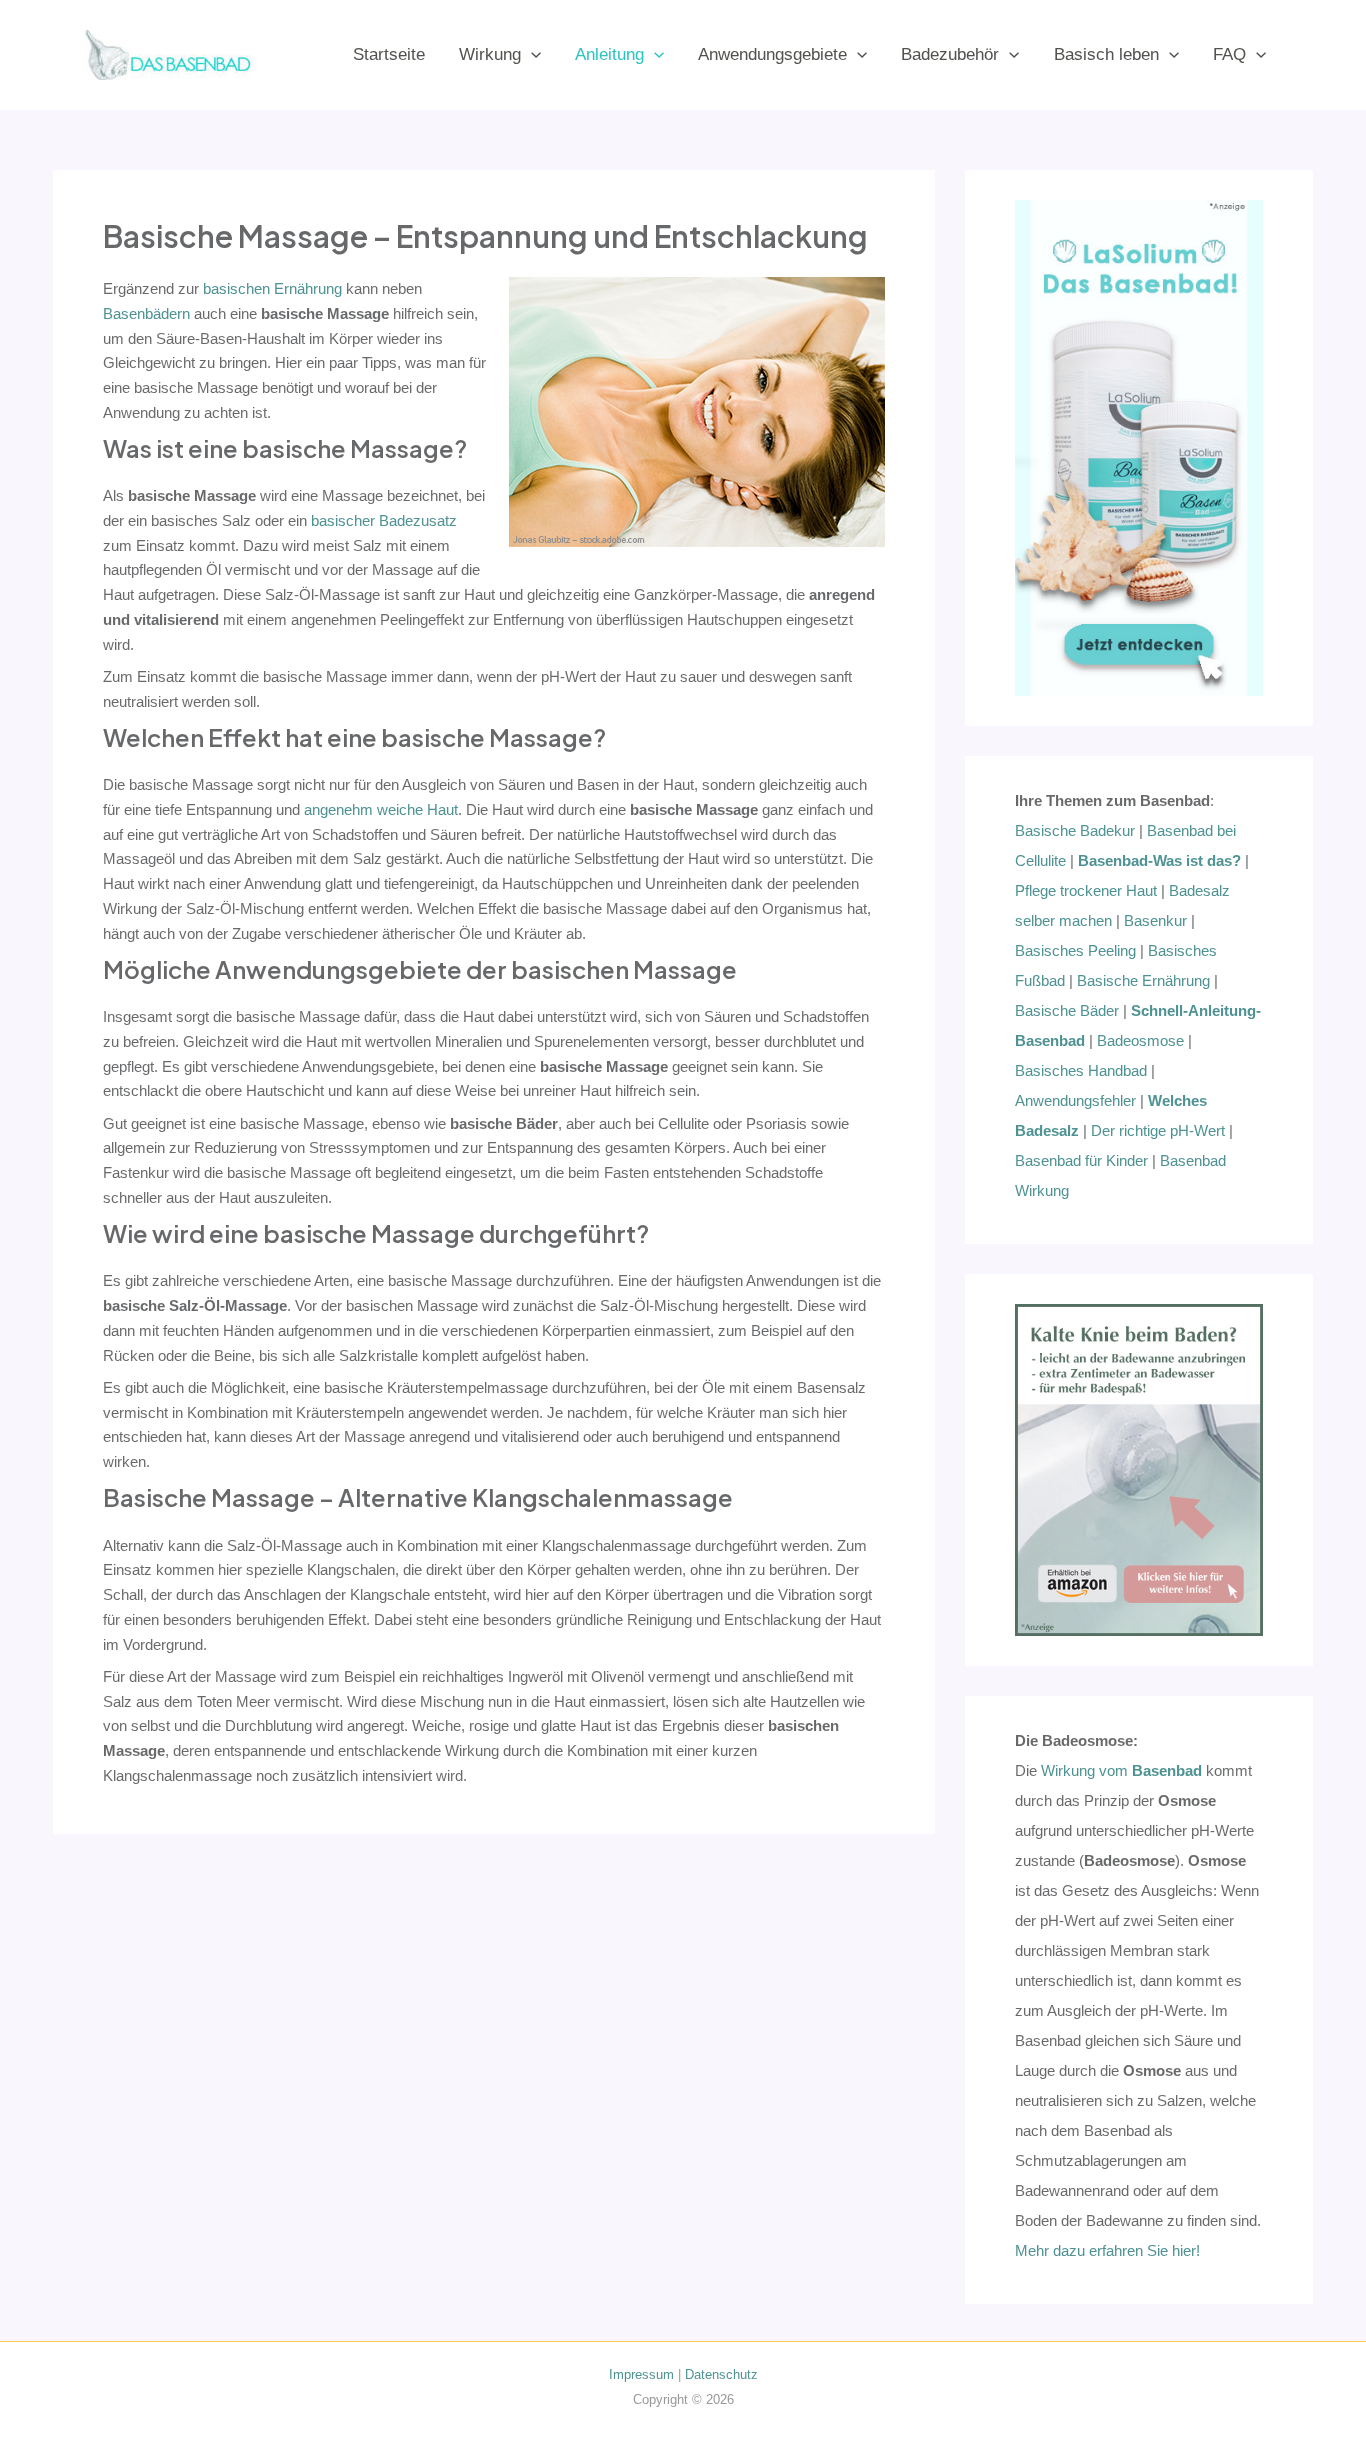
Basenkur (1155, 920)
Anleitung (609, 54)
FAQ (1229, 54)
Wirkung (490, 54)
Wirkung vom (1121, 1770)
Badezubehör (950, 54)
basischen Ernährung (272, 288)
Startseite (389, 54)
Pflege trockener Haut (1086, 890)
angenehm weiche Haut (381, 809)
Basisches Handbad (1081, 1070)
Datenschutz (721, 2374)
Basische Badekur (1075, 830)
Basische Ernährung (1143, 980)
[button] (531, 54)
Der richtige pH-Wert (1158, 1130)
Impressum (641, 2374)
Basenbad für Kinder (1081, 1160)
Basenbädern (146, 313)
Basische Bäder (1067, 1010)
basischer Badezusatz (384, 520)
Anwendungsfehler (1075, 1100)
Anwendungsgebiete (772, 54)
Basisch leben (1106, 54)
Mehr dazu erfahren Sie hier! (1107, 2250)
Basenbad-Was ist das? (1159, 860)
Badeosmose (1140, 1040)
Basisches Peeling (1075, 950)
